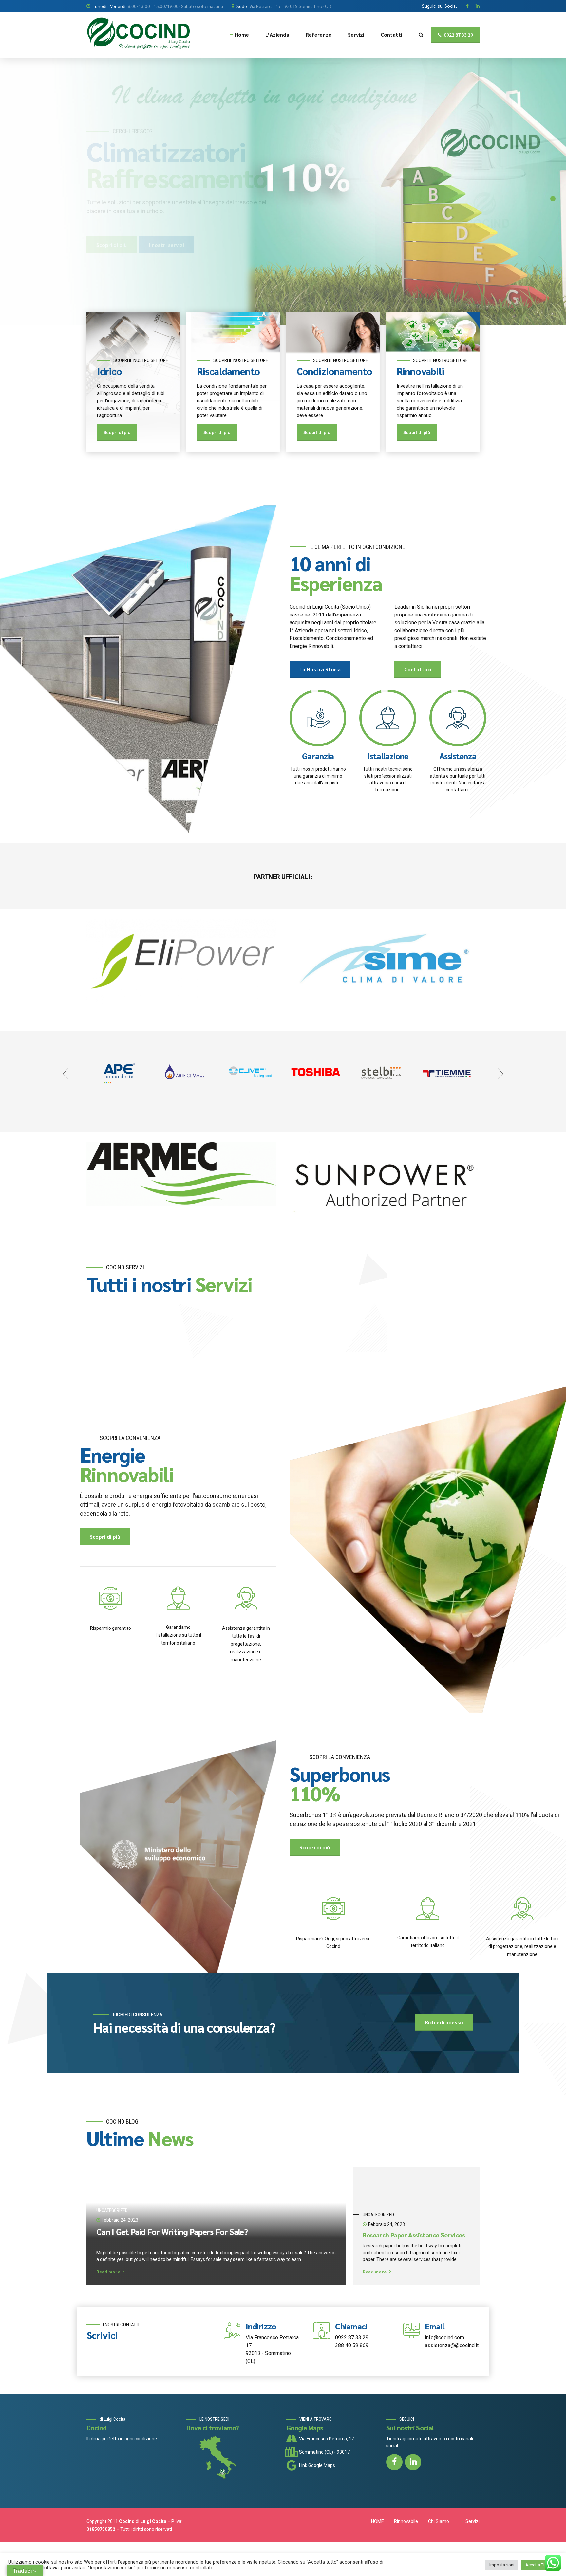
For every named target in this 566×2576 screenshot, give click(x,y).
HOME (377, 2521)
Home (242, 35)
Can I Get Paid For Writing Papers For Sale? (172, 2232)
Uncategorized (112, 2210)
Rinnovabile (406, 2521)
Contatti (391, 35)
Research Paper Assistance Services (414, 2235)
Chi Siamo (439, 2521)
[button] (66, 1074)
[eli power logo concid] (181, 962)
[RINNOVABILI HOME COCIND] (428, 1549)
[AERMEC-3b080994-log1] (181, 1174)
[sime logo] (385, 962)
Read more (108, 2272)
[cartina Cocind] (232, 2459)
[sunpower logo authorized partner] (385, 1185)
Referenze (319, 35)
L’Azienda (277, 35)
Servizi (356, 35)
